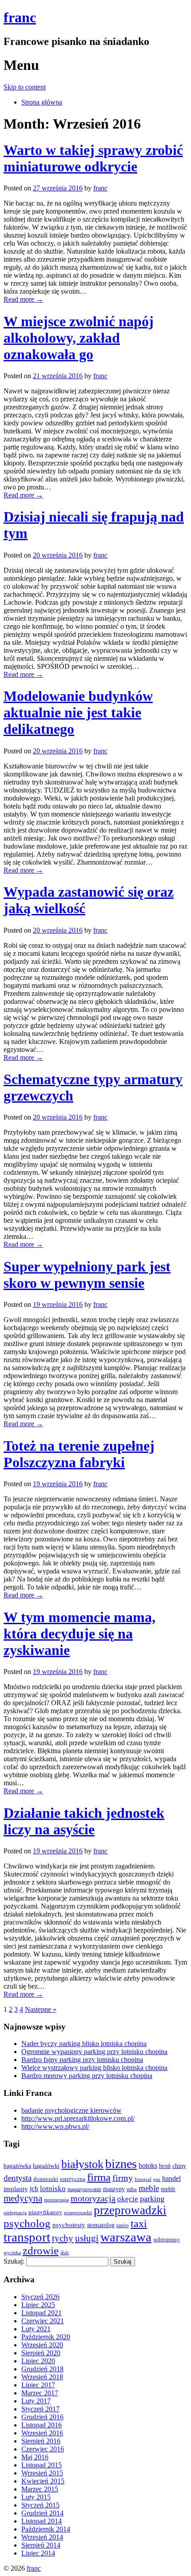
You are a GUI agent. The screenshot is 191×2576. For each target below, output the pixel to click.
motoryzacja (93, 2198)
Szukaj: (14, 2261)
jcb (34, 2189)
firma (99, 2177)
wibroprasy (167, 2239)
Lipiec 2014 (38, 2553)
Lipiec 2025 (38, 2305)
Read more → (23, 299)
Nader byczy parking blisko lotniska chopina (84, 2044)
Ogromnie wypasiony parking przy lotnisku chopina (94, 2052)
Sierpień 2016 (41, 2441)
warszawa (126, 2237)
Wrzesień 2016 (42, 2433)
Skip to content (25, 87)
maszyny (114, 2189)
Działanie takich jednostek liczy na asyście (84, 1821)
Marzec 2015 (40, 2489)
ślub (65, 2253)
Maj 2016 (35, 2457)
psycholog (27, 2223)
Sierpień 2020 (41, 2353)
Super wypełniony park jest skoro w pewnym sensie (87, 1275)
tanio (123, 2225)
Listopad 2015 (42, 2465)
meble (149, 2188)
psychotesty (69, 2225)
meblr (168, 2189)
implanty (16, 2189)
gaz (157, 2179)
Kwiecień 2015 (43, 2481)
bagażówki (46, 2166)
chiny (179, 2166)
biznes (121, 2164)
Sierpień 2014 (41, 2545)
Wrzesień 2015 (42, 2473)
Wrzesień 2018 (42, 2377)
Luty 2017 (36, 2401)
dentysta (18, 2178)
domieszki (46, 2179)
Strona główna (42, 102)
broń (165, 2166)
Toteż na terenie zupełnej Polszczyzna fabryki (79, 1454)
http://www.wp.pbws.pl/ (55, 2126)
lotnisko (53, 2189)
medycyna (23, 2198)
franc (20, 17)
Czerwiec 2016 (43, 2449)
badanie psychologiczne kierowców (72, 2110)
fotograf (143, 2179)
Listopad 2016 (42, 2425)
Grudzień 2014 (42, 2513)
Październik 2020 (46, 2337)
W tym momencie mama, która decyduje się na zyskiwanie (80, 1634)
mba (132, 2189)
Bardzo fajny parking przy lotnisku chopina (82, 2060)
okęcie (128, 2199)
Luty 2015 (36, 2497)
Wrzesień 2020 (42, 2345)
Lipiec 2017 (38, 2385)
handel (171, 2179)
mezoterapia (56, 2200)
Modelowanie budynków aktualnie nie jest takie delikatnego (78, 712)
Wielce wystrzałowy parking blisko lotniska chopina (94, 2068)
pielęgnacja (15, 2213)
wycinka (12, 2252)
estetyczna (73, 2179)
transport (27, 2237)
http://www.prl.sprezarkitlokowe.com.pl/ (78, 2118)
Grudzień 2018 (42, 2369)
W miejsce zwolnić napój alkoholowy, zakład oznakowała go (79, 338)
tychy (63, 2238)
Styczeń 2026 (40, 2297)
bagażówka (17, 2166)
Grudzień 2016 (42, 2417)
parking (152, 2199)
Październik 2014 (46, 2529)
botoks (148, 2166)
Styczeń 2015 (40, 2505)
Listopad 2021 (42, 2313)
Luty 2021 (36, 2329)
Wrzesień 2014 (42, 2537)
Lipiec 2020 (38, 2361)
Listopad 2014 (42, 2521)
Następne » (41, 2009)
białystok (82, 2164)
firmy (123, 2178)
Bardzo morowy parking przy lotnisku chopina (87, 2076)
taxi (139, 2224)
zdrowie (41, 2250)
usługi (87, 2238)
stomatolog (101, 2225)
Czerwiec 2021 (43, 2321)
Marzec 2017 (40, 2393)
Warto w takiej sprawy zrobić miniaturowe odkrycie (93, 158)
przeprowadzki (130, 2210)
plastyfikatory (45, 2212)
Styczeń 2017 (40, 2409)
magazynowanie (84, 2190)
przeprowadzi (78, 2212)
